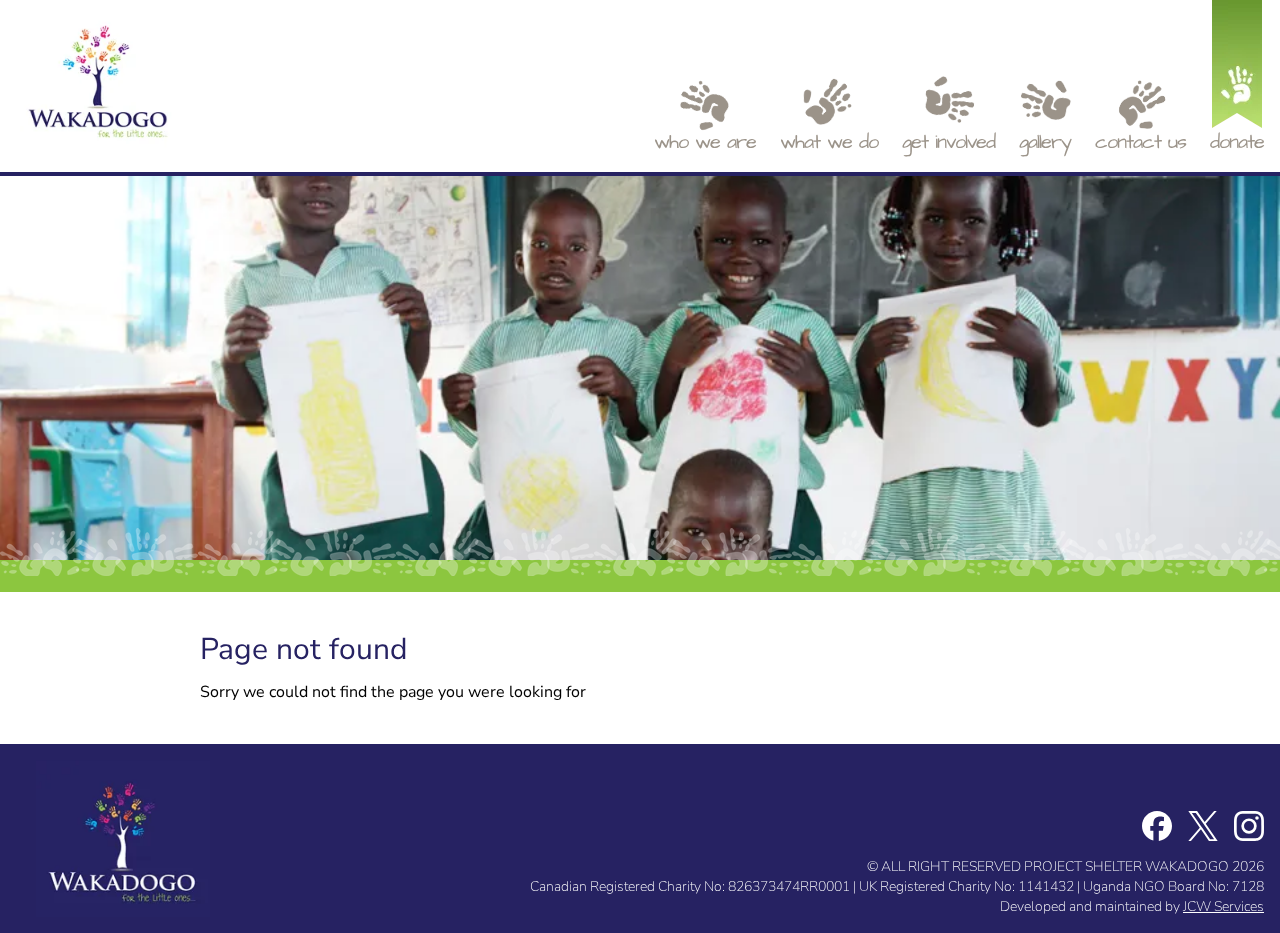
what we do (829, 142)
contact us (1140, 142)
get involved (948, 142)
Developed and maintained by (1132, 906)
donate (1237, 142)
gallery (1045, 142)
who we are (705, 142)
